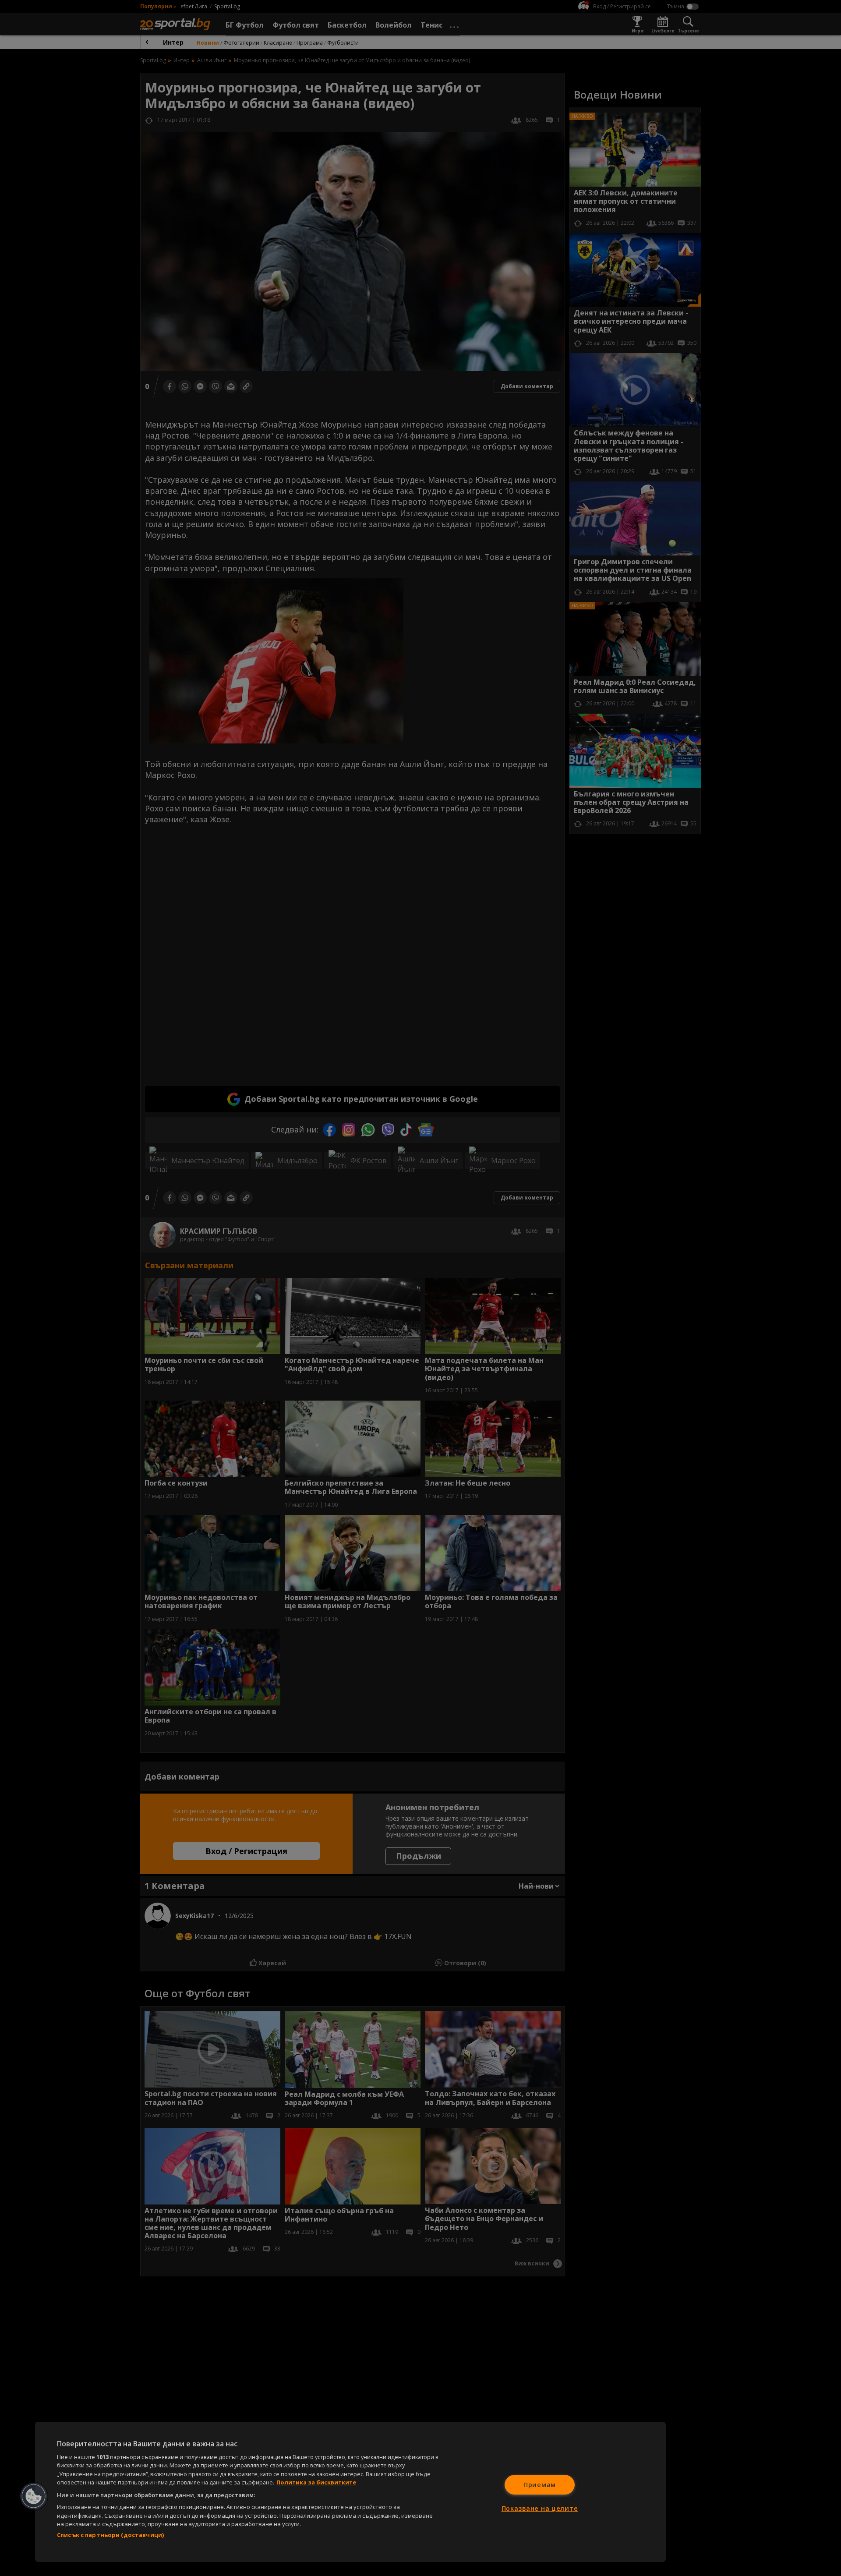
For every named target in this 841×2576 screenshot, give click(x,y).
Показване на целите (540, 2508)
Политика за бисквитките (316, 2482)
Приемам (540, 2485)
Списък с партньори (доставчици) (110, 2535)
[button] (34, 2496)
